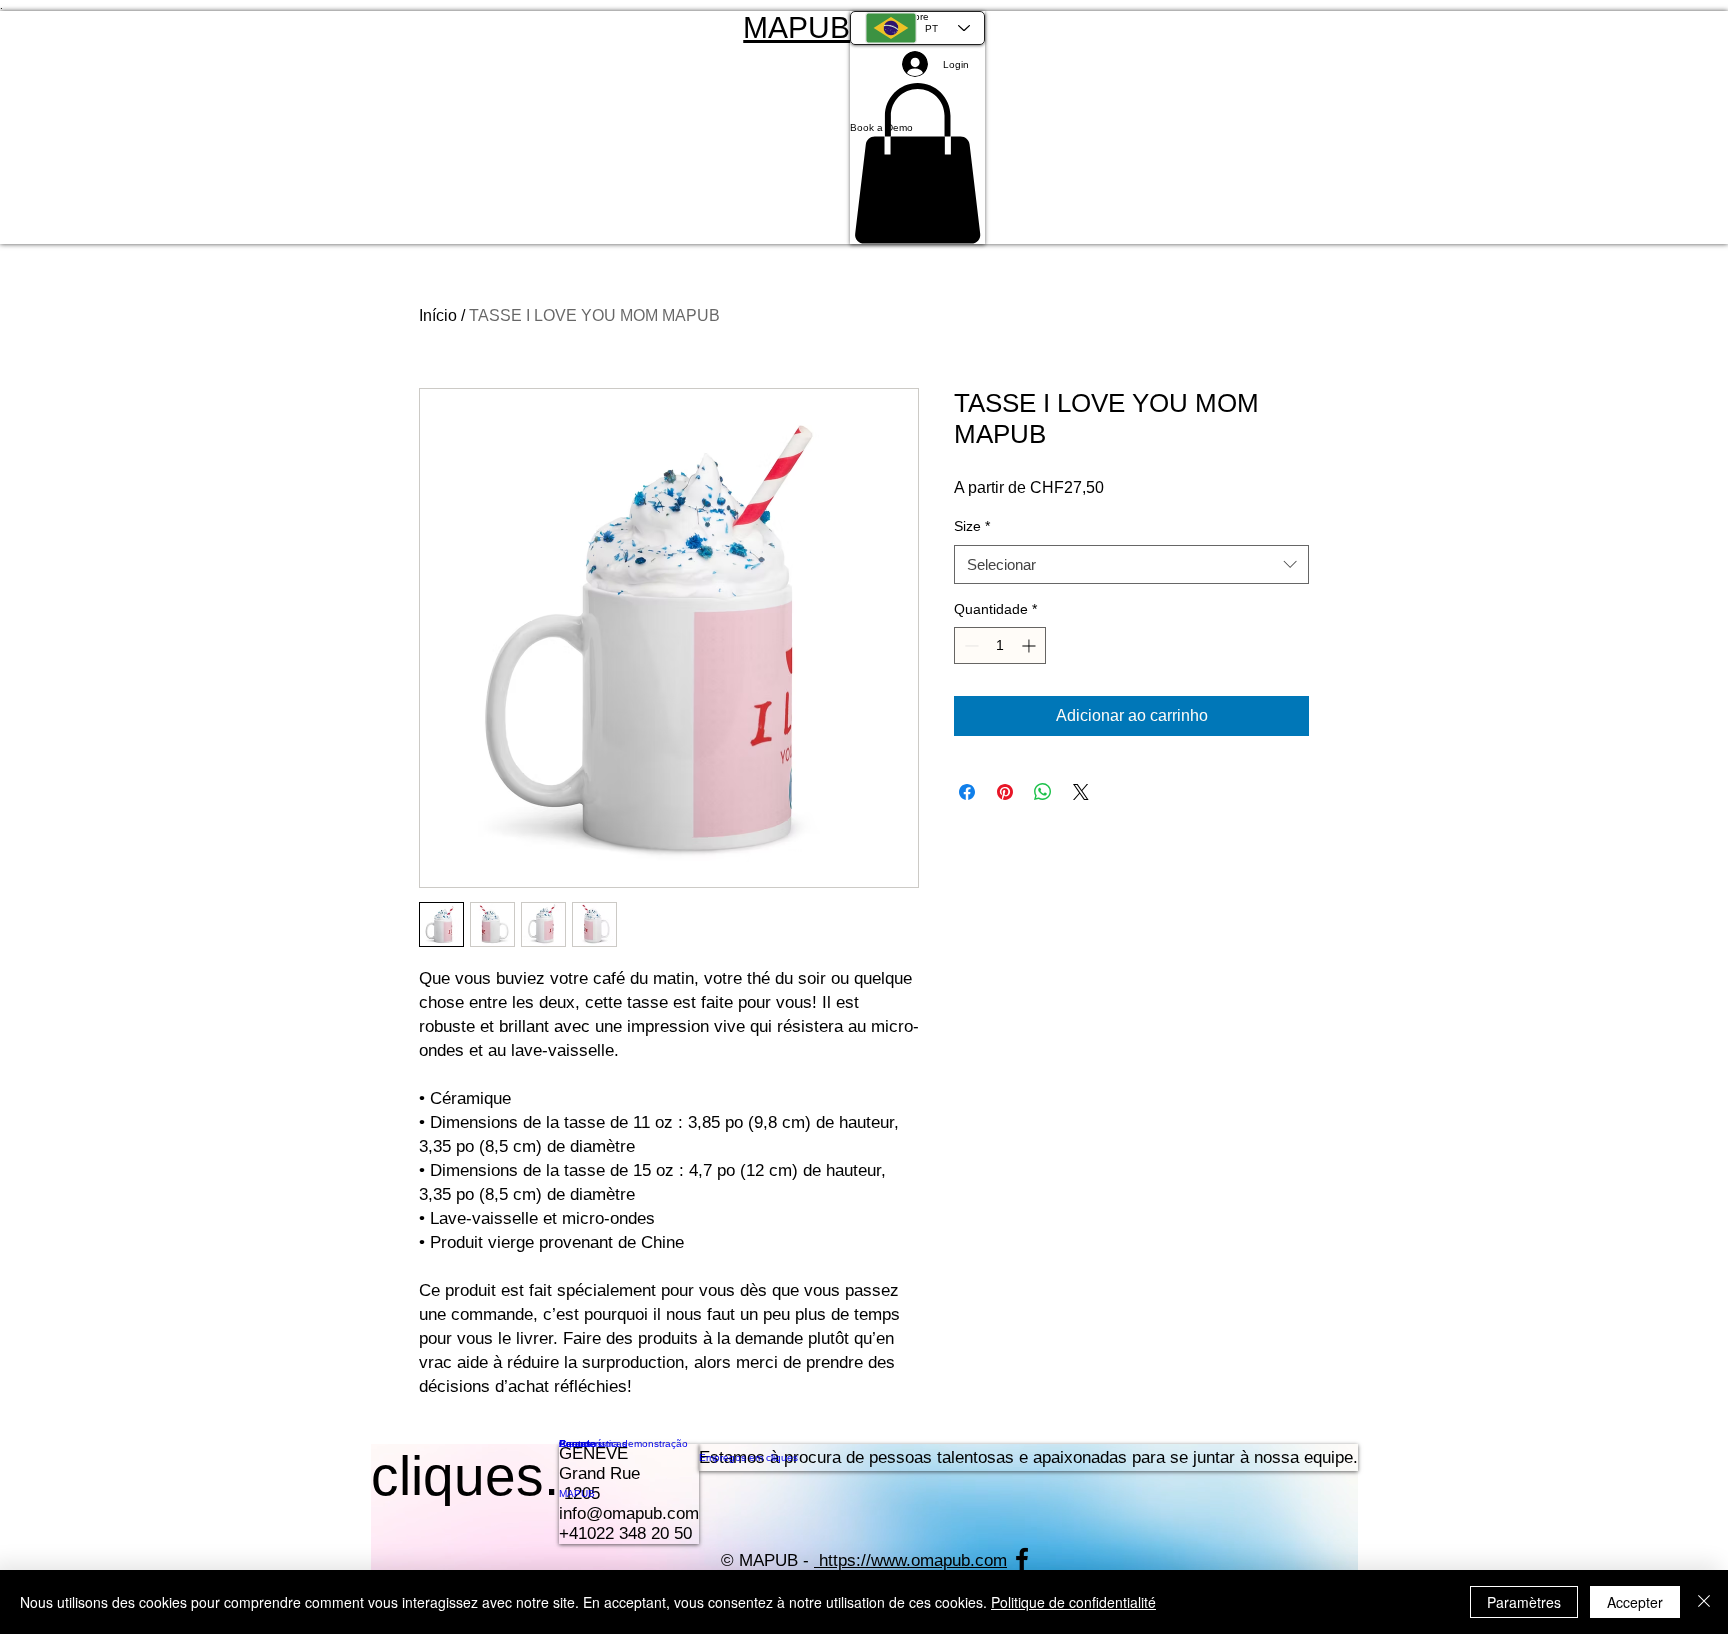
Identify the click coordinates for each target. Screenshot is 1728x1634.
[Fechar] (1704, 1602)
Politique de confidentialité (1073, 1602)
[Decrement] (969, 645)
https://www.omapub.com (913, 1560)
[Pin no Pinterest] (1005, 792)
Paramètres (1524, 1602)
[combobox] (1131, 564)
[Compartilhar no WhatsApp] (1043, 792)
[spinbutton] (1000, 645)
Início (438, 315)
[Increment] (1030, 645)
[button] (917, 127)
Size (972, 526)
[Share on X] (1081, 792)
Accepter (1635, 1602)
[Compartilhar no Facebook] (967, 792)
